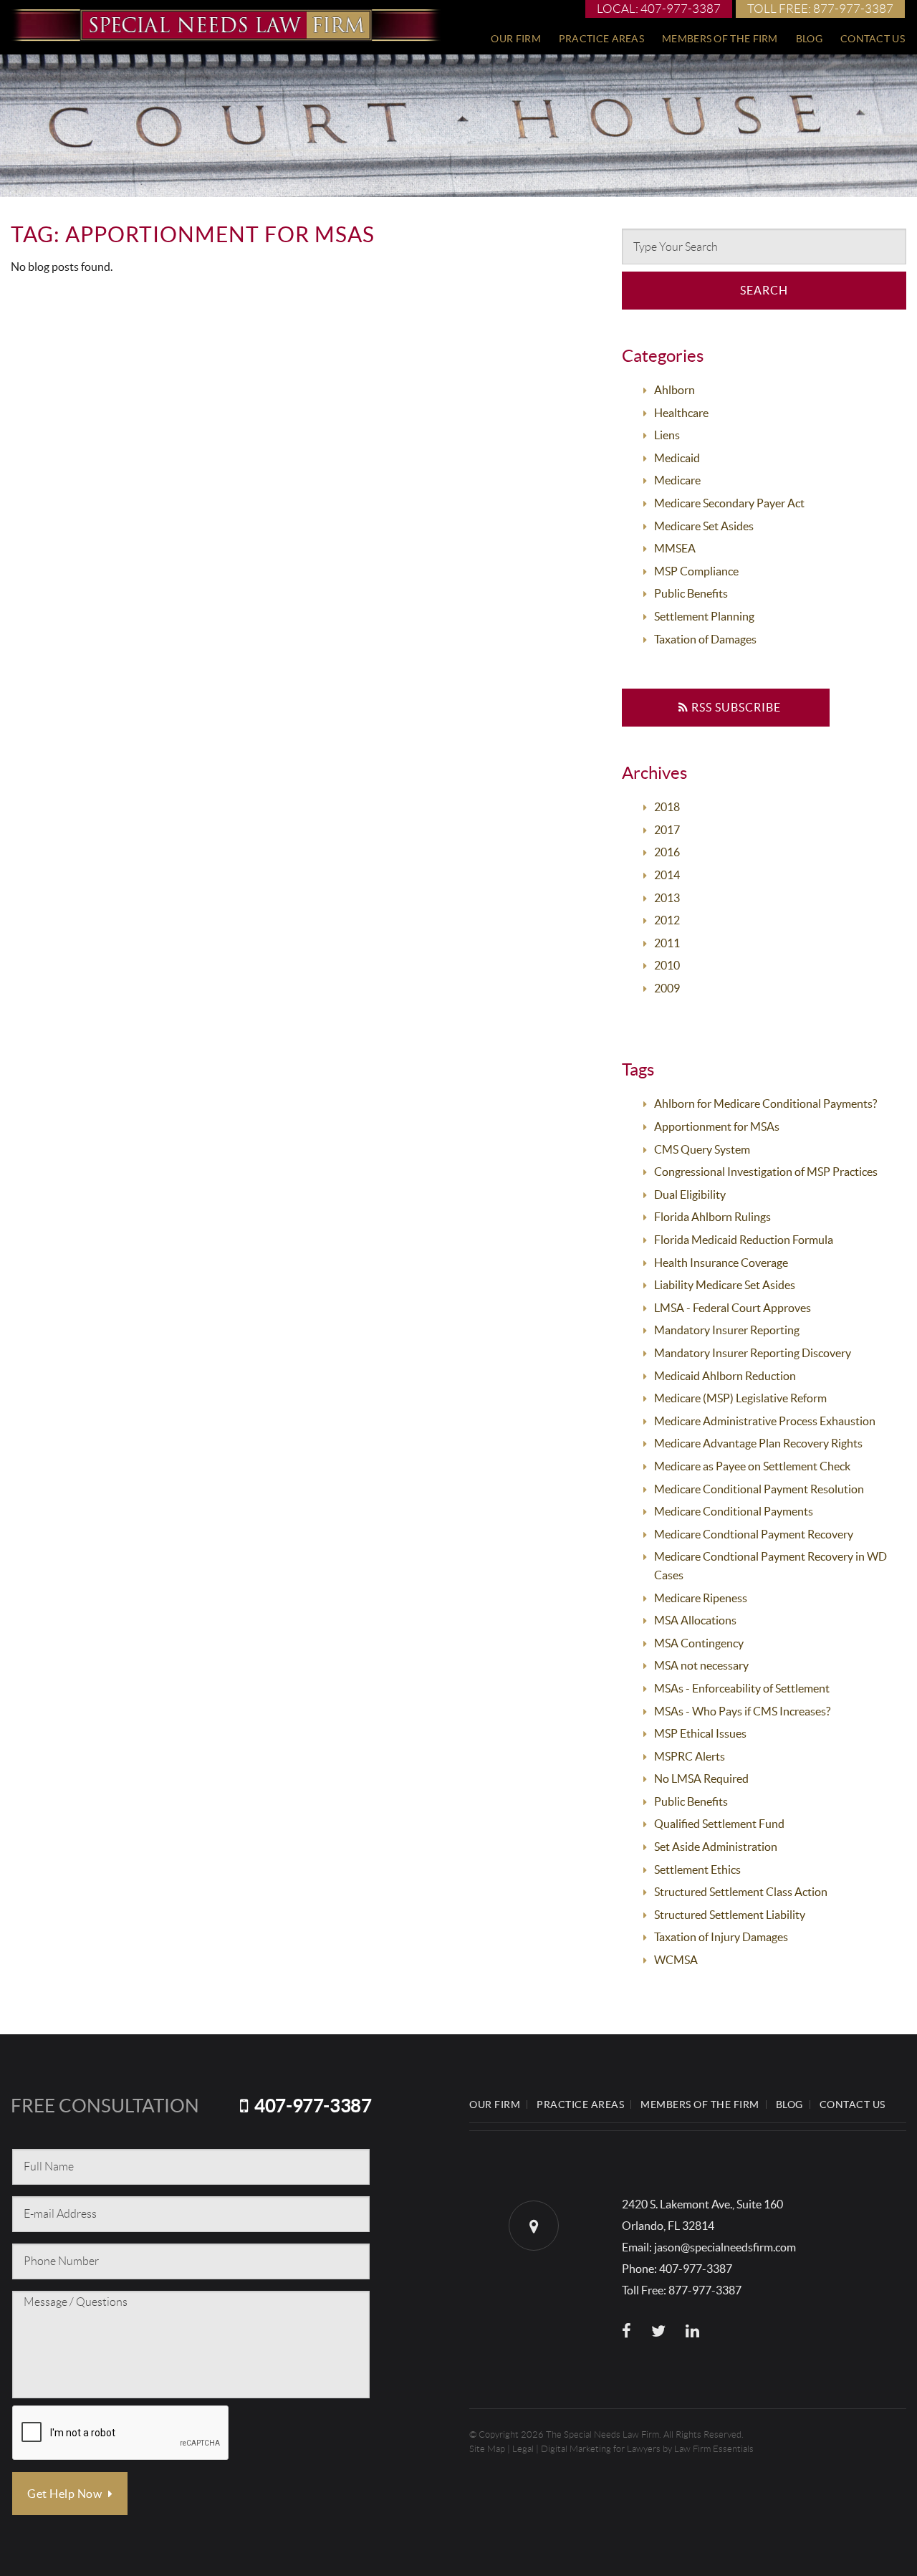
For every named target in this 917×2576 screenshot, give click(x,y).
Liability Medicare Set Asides (725, 1285)
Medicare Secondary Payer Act (729, 503)
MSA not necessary (701, 1665)
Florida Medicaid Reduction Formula (744, 1240)
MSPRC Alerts (690, 1756)
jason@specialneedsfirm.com (725, 2247)
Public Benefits (691, 593)
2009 (667, 988)
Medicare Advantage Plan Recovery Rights (758, 1443)
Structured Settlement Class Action (741, 1892)
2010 (667, 965)
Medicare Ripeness (701, 1598)
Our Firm (515, 39)
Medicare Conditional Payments (734, 1511)
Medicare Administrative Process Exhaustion (765, 1421)
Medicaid (677, 458)
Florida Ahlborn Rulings (712, 1217)
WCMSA (676, 1960)
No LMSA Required (701, 1778)
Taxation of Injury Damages (721, 1937)
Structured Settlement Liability (730, 1915)
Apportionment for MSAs (717, 1126)
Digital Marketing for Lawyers (601, 2449)
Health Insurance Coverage (721, 1263)
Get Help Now (66, 2494)
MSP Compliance (696, 571)
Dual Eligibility (690, 1194)
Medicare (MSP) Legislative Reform (740, 1398)
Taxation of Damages (705, 639)
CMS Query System (702, 1149)
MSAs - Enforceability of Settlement (742, 1688)
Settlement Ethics (697, 1869)
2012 (667, 920)
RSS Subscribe (735, 707)
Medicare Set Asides (704, 526)
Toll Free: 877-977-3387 (820, 9)
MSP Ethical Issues (700, 1733)
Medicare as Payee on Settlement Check (752, 1466)
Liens (667, 435)
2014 (667, 875)
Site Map (487, 2449)
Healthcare (681, 413)
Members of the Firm (720, 39)
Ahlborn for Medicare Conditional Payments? (765, 1103)
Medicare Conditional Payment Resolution (759, 1489)
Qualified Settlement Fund (719, 1824)
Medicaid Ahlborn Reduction (725, 1376)
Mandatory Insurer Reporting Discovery (753, 1353)
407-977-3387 (313, 2106)
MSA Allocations (695, 1620)
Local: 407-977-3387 (659, 9)
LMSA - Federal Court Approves (733, 1308)
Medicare (677, 480)
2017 (667, 830)
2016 (667, 852)
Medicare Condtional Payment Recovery (754, 1534)
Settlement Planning (704, 616)
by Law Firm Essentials (708, 2449)
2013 (667, 898)
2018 (667, 807)
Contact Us (873, 39)
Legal (523, 2449)
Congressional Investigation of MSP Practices (766, 1172)
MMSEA (675, 548)
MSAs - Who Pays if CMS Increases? (742, 1711)
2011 (667, 943)
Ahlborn (674, 390)
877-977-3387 (705, 2290)
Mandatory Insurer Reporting (727, 1330)
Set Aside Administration (716, 1847)
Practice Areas (601, 39)
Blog (809, 39)
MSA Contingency (699, 1643)
